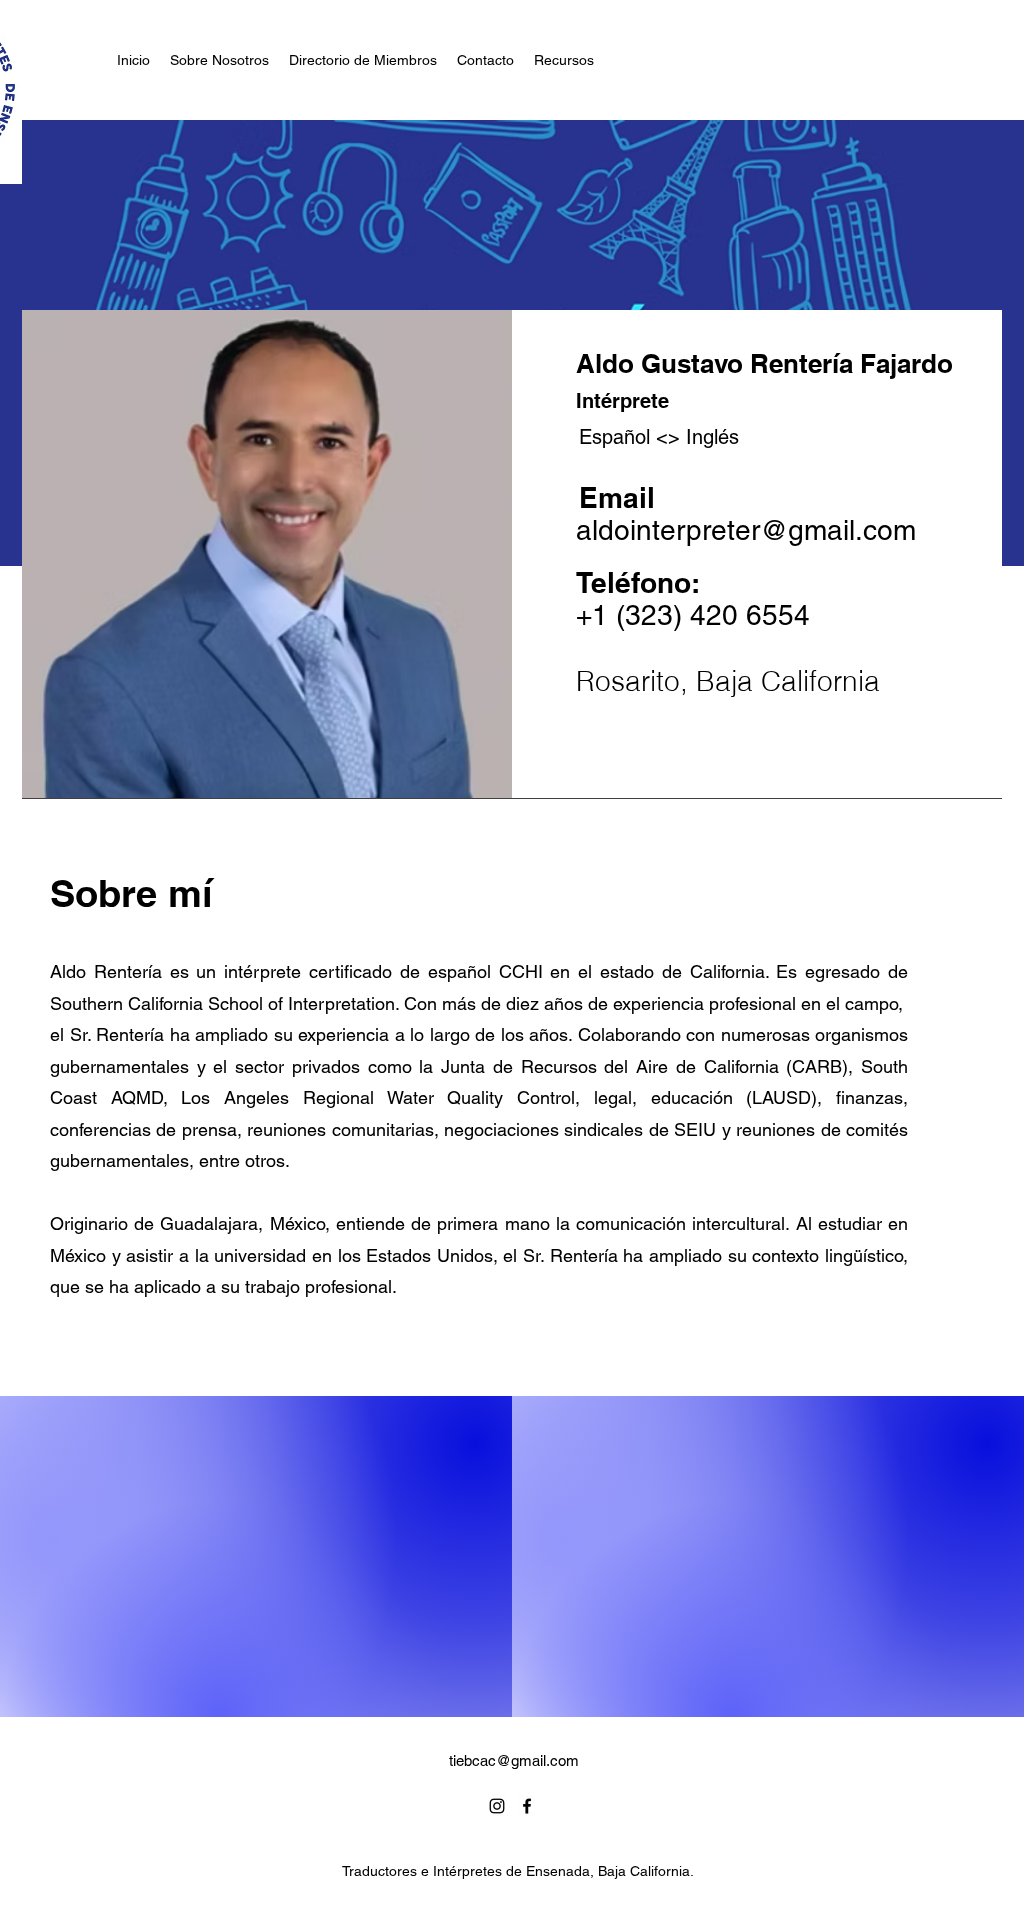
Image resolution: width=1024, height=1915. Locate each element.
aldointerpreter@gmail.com (746, 530)
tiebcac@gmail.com (514, 1760)
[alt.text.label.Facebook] (527, 1806)
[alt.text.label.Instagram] (497, 1806)
